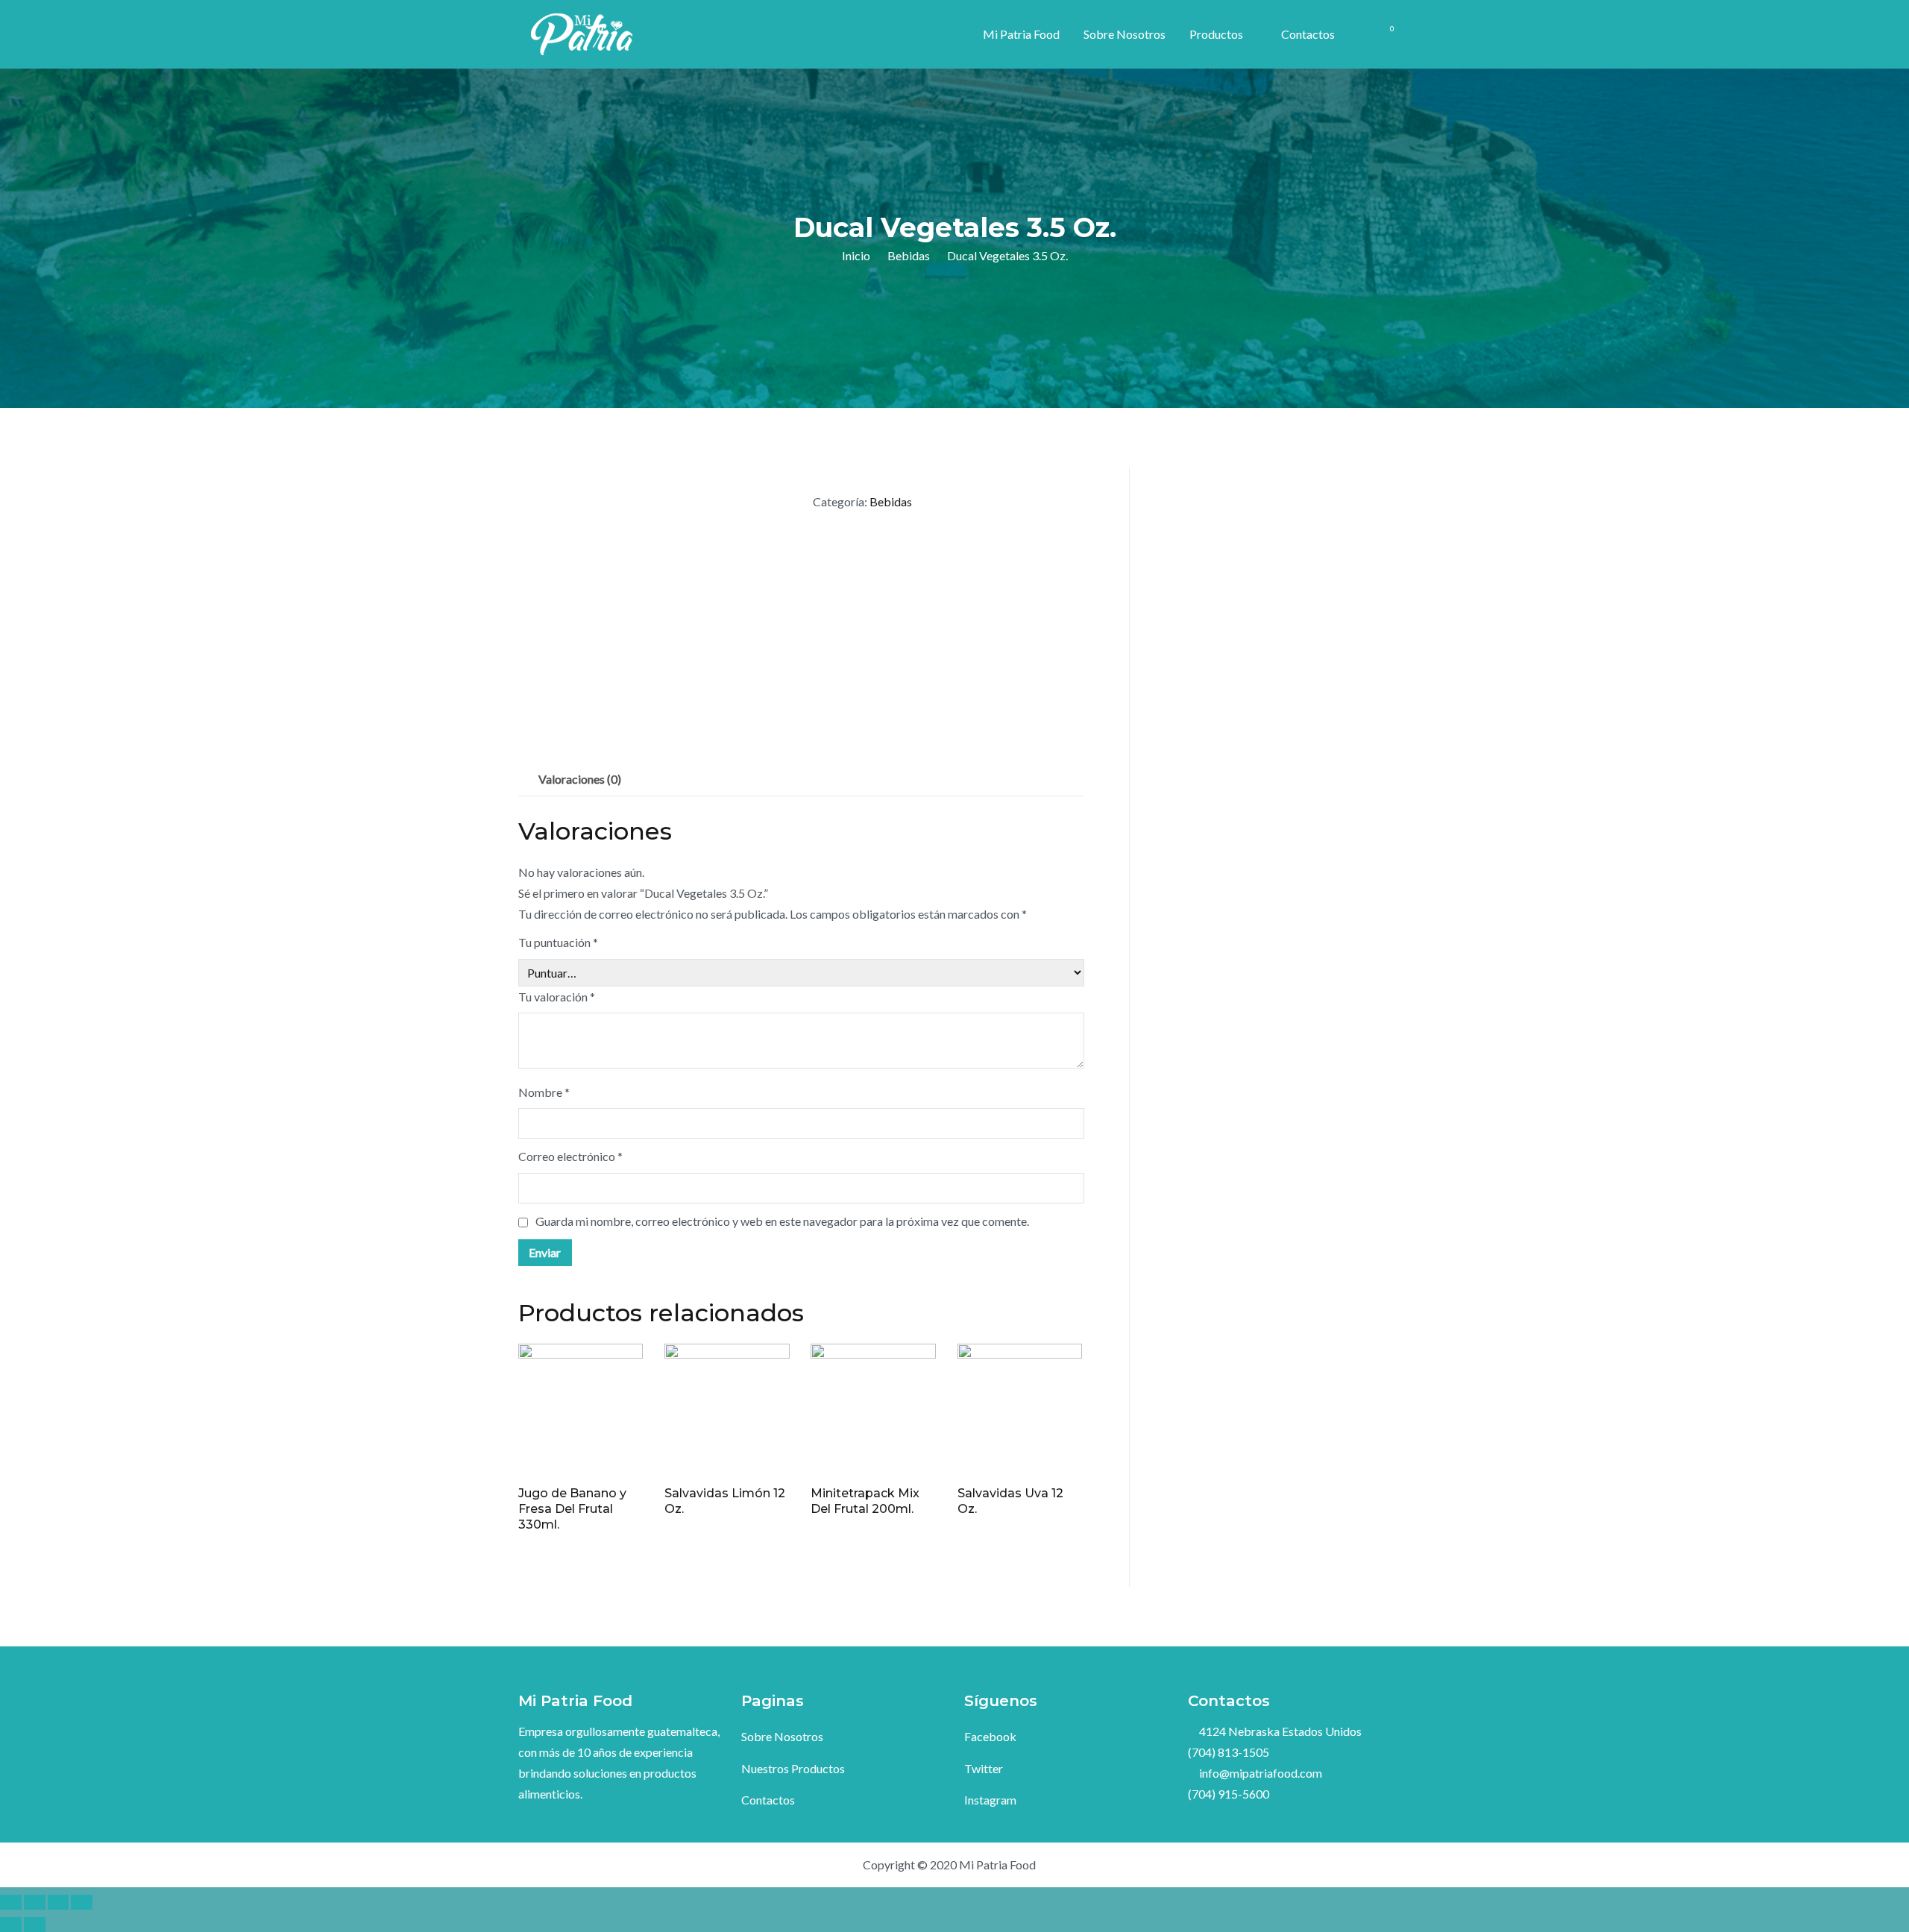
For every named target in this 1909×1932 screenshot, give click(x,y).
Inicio (856, 255)
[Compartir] (35, 1902)
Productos (1216, 34)
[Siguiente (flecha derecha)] (35, 1925)
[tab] (580, 779)
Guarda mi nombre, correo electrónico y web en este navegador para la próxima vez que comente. (782, 1221)
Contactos (1308, 34)
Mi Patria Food (1021, 34)
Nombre (544, 1092)
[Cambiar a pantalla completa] (59, 1902)
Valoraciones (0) (580, 779)
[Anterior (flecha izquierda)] (11, 1925)
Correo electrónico (570, 1156)
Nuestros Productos (793, 1768)
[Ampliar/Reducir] (82, 1902)
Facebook (990, 1736)
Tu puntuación (558, 942)
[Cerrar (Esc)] (11, 1902)
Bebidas (909, 255)
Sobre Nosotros (1125, 34)
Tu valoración (557, 997)
